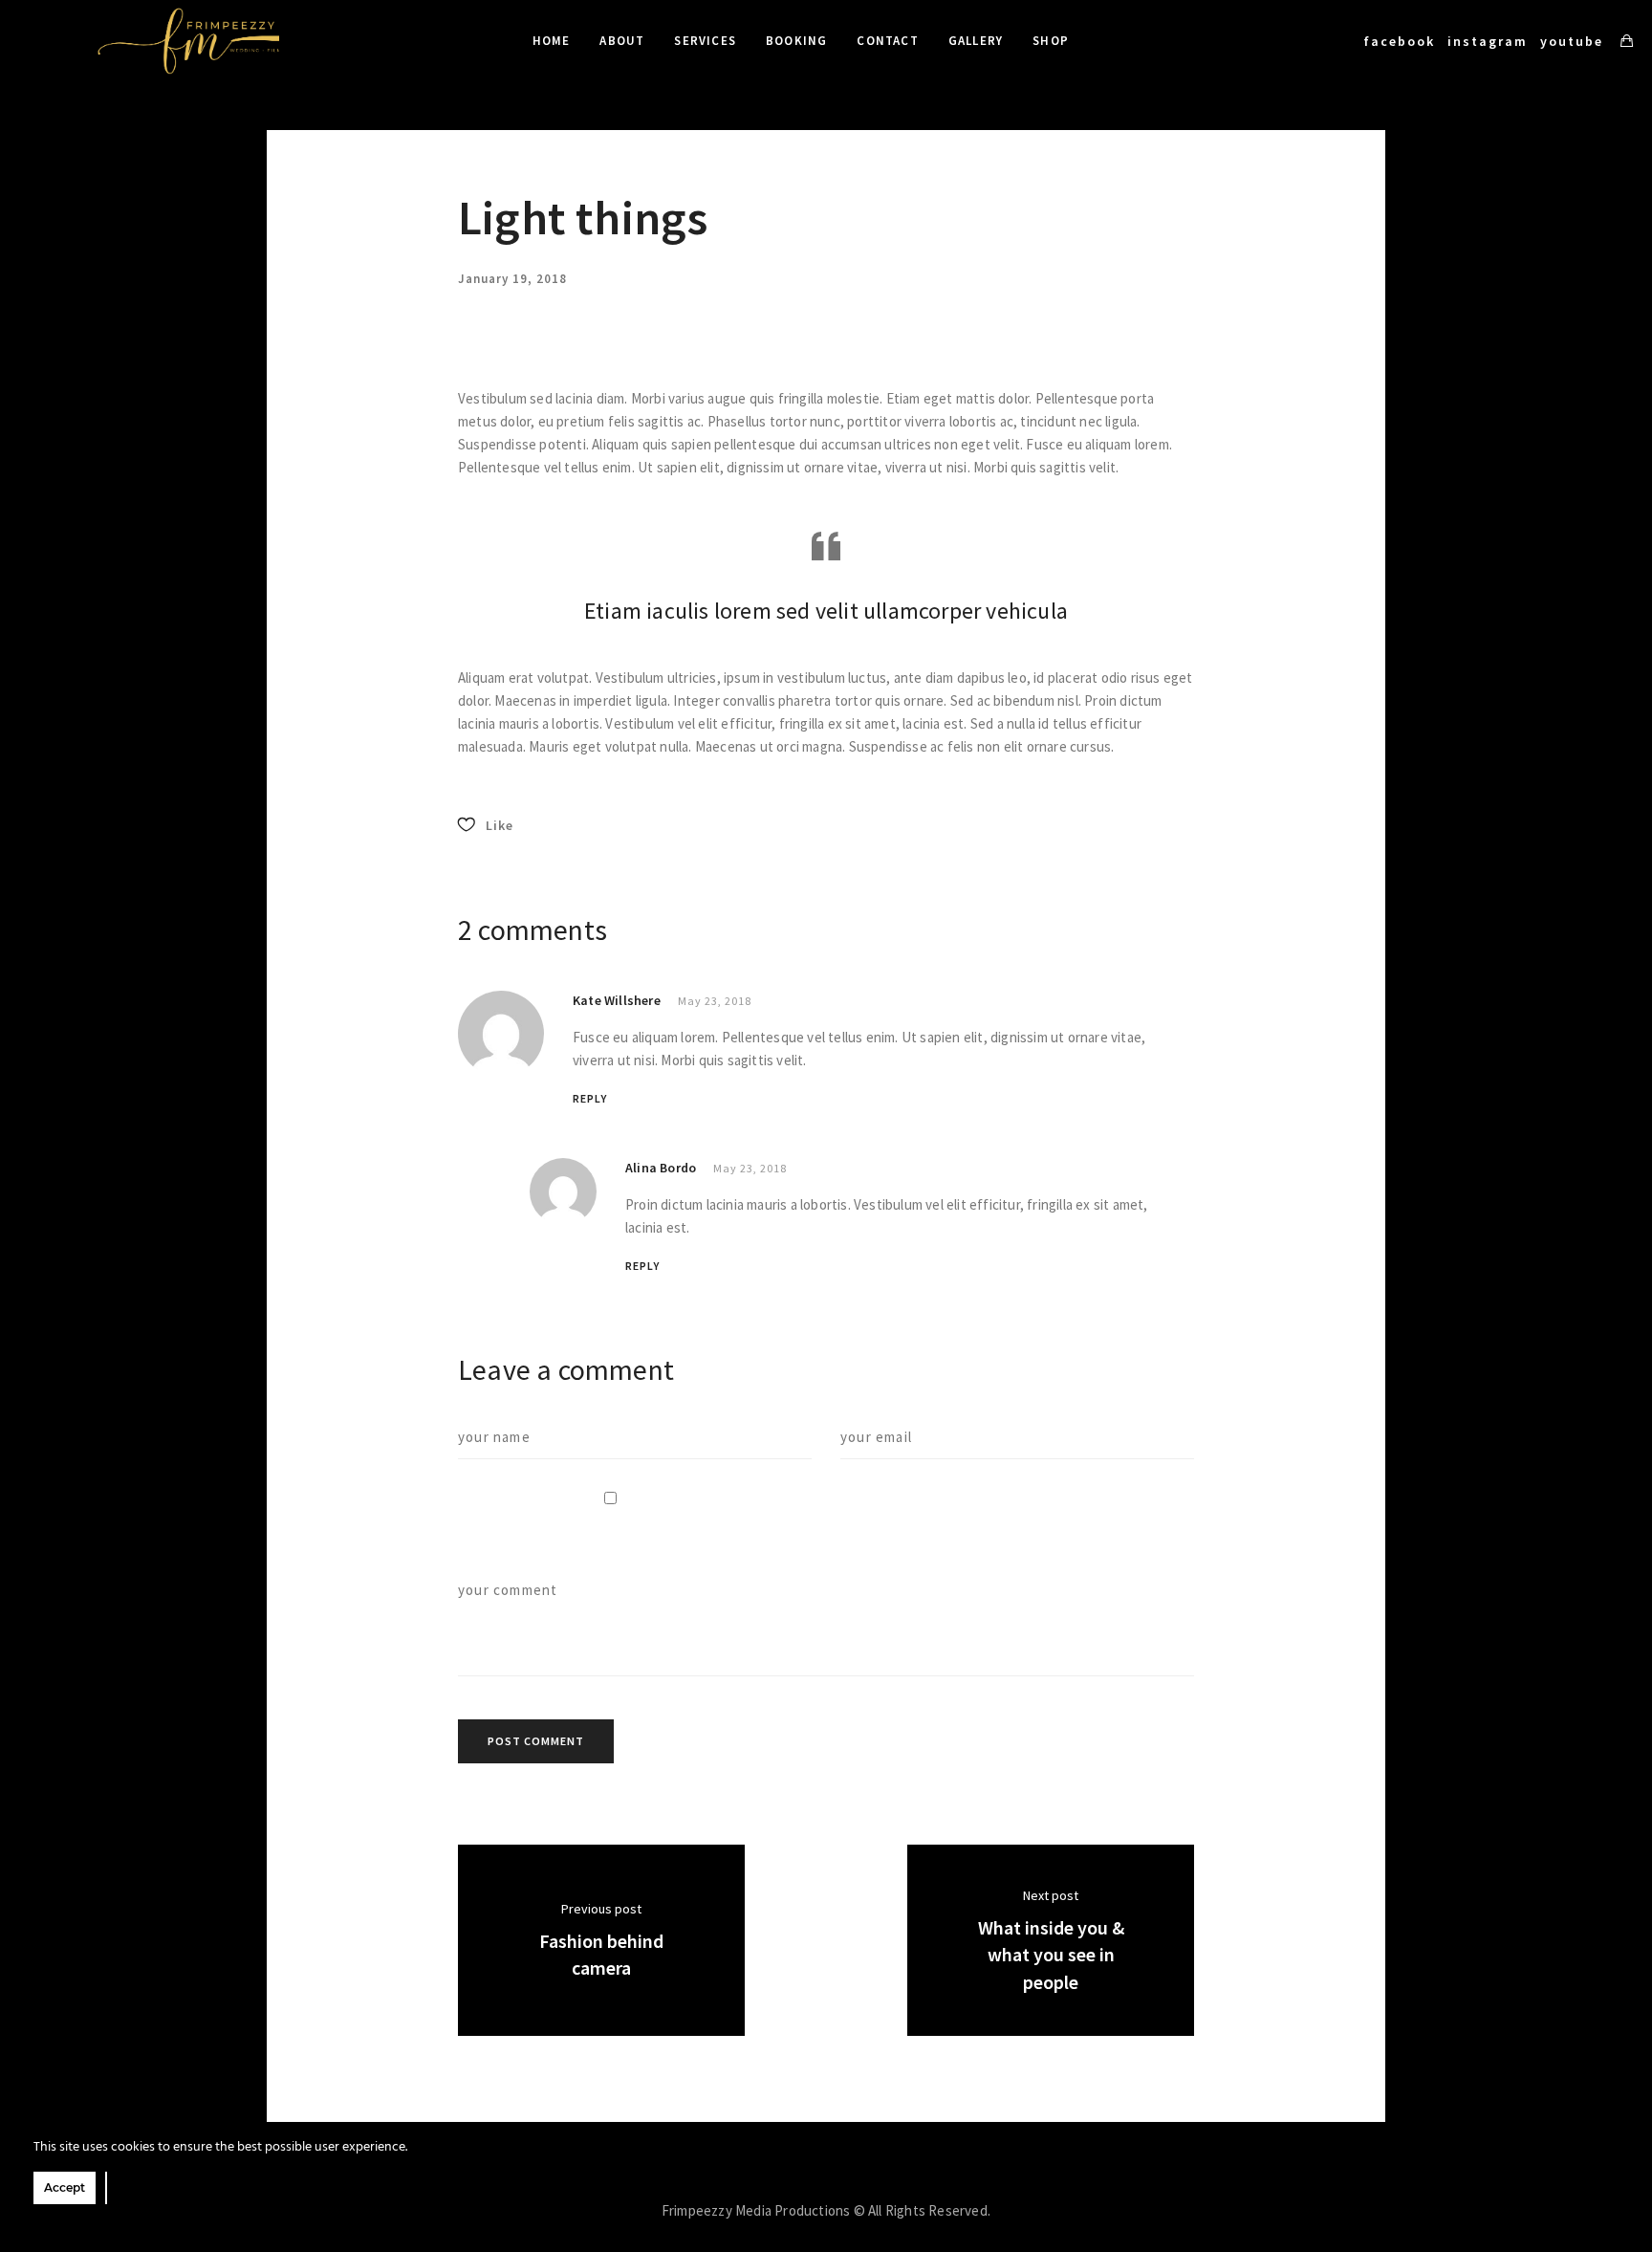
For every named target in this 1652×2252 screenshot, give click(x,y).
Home (552, 41)
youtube (1572, 41)
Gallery (976, 41)
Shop (1051, 41)
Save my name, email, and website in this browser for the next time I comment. (770, 1544)
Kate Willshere (617, 1000)
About (622, 41)
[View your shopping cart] (1627, 41)
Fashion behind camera (601, 1955)
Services (705, 41)
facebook (1399, 41)
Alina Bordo (661, 1168)
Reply (590, 1098)
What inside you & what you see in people (1051, 1955)
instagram (1488, 41)
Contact (887, 41)
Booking (796, 41)
